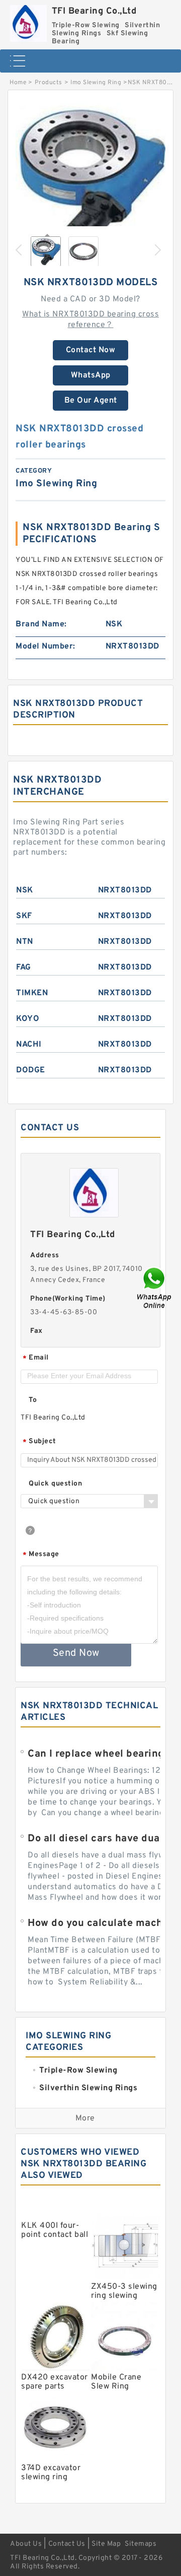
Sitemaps (141, 2544)
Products (49, 83)
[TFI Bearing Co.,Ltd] (28, 21)
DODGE (31, 1070)
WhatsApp (91, 375)
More (85, 2118)
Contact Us (67, 2544)
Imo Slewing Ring (96, 83)
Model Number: (46, 647)
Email (36, 1358)
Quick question (55, 1484)
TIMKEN (32, 993)
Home (18, 83)
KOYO (28, 1019)
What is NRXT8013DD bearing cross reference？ (90, 320)
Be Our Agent (91, 401)
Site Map (106, 2544)
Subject (39, 1442)
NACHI (29, 1045)
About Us (26, 2544)
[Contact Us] (155, 1288)
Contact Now (91, 350)
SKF (24, 916)
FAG (24, 968)
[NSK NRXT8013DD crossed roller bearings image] (90, 178)
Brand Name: (41, 624)
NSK (25, 890)
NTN (25, 942)
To (33, 1400)
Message (41, 1555)
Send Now (76, 1653)
